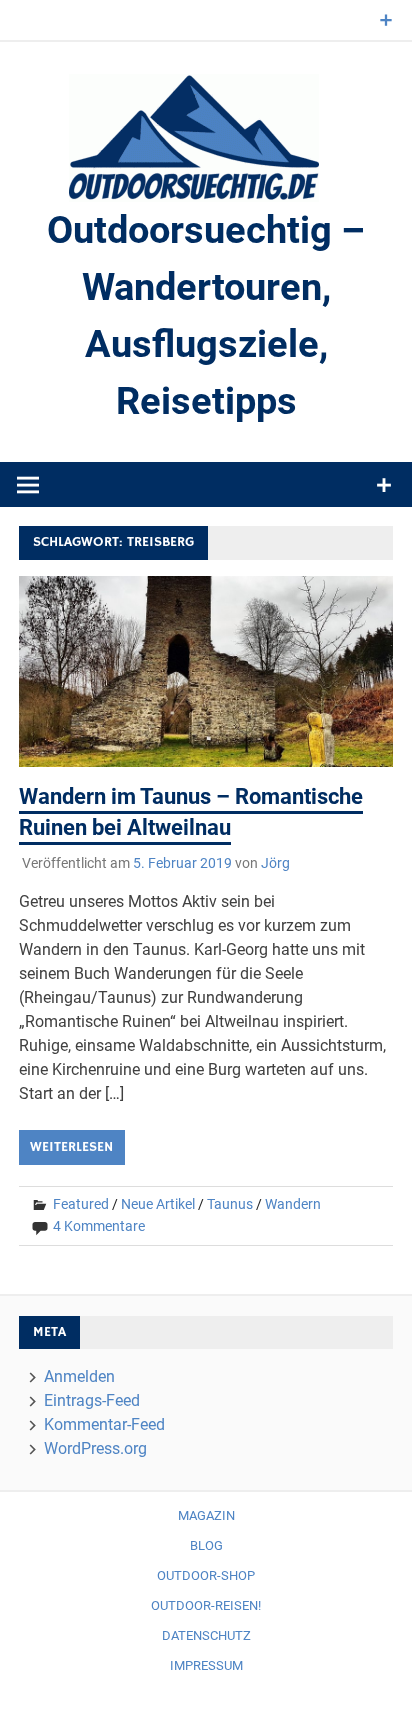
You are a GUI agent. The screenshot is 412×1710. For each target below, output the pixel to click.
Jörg (275, 863)
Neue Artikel (158, 1204)
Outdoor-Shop (206, 1575)
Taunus (230, 1204)
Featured (81, 1204)
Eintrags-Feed (92, 1400)
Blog (206, 1545)
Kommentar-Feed (104, 1424)
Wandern (293, 1204)
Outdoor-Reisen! (206, 1605)
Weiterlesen (71, 1147)
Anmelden (79, 1376)
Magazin (206, 1515)
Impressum (206, 1665)
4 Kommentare (99, 1226)
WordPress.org (95, 1448)
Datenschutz (206, 1635)
